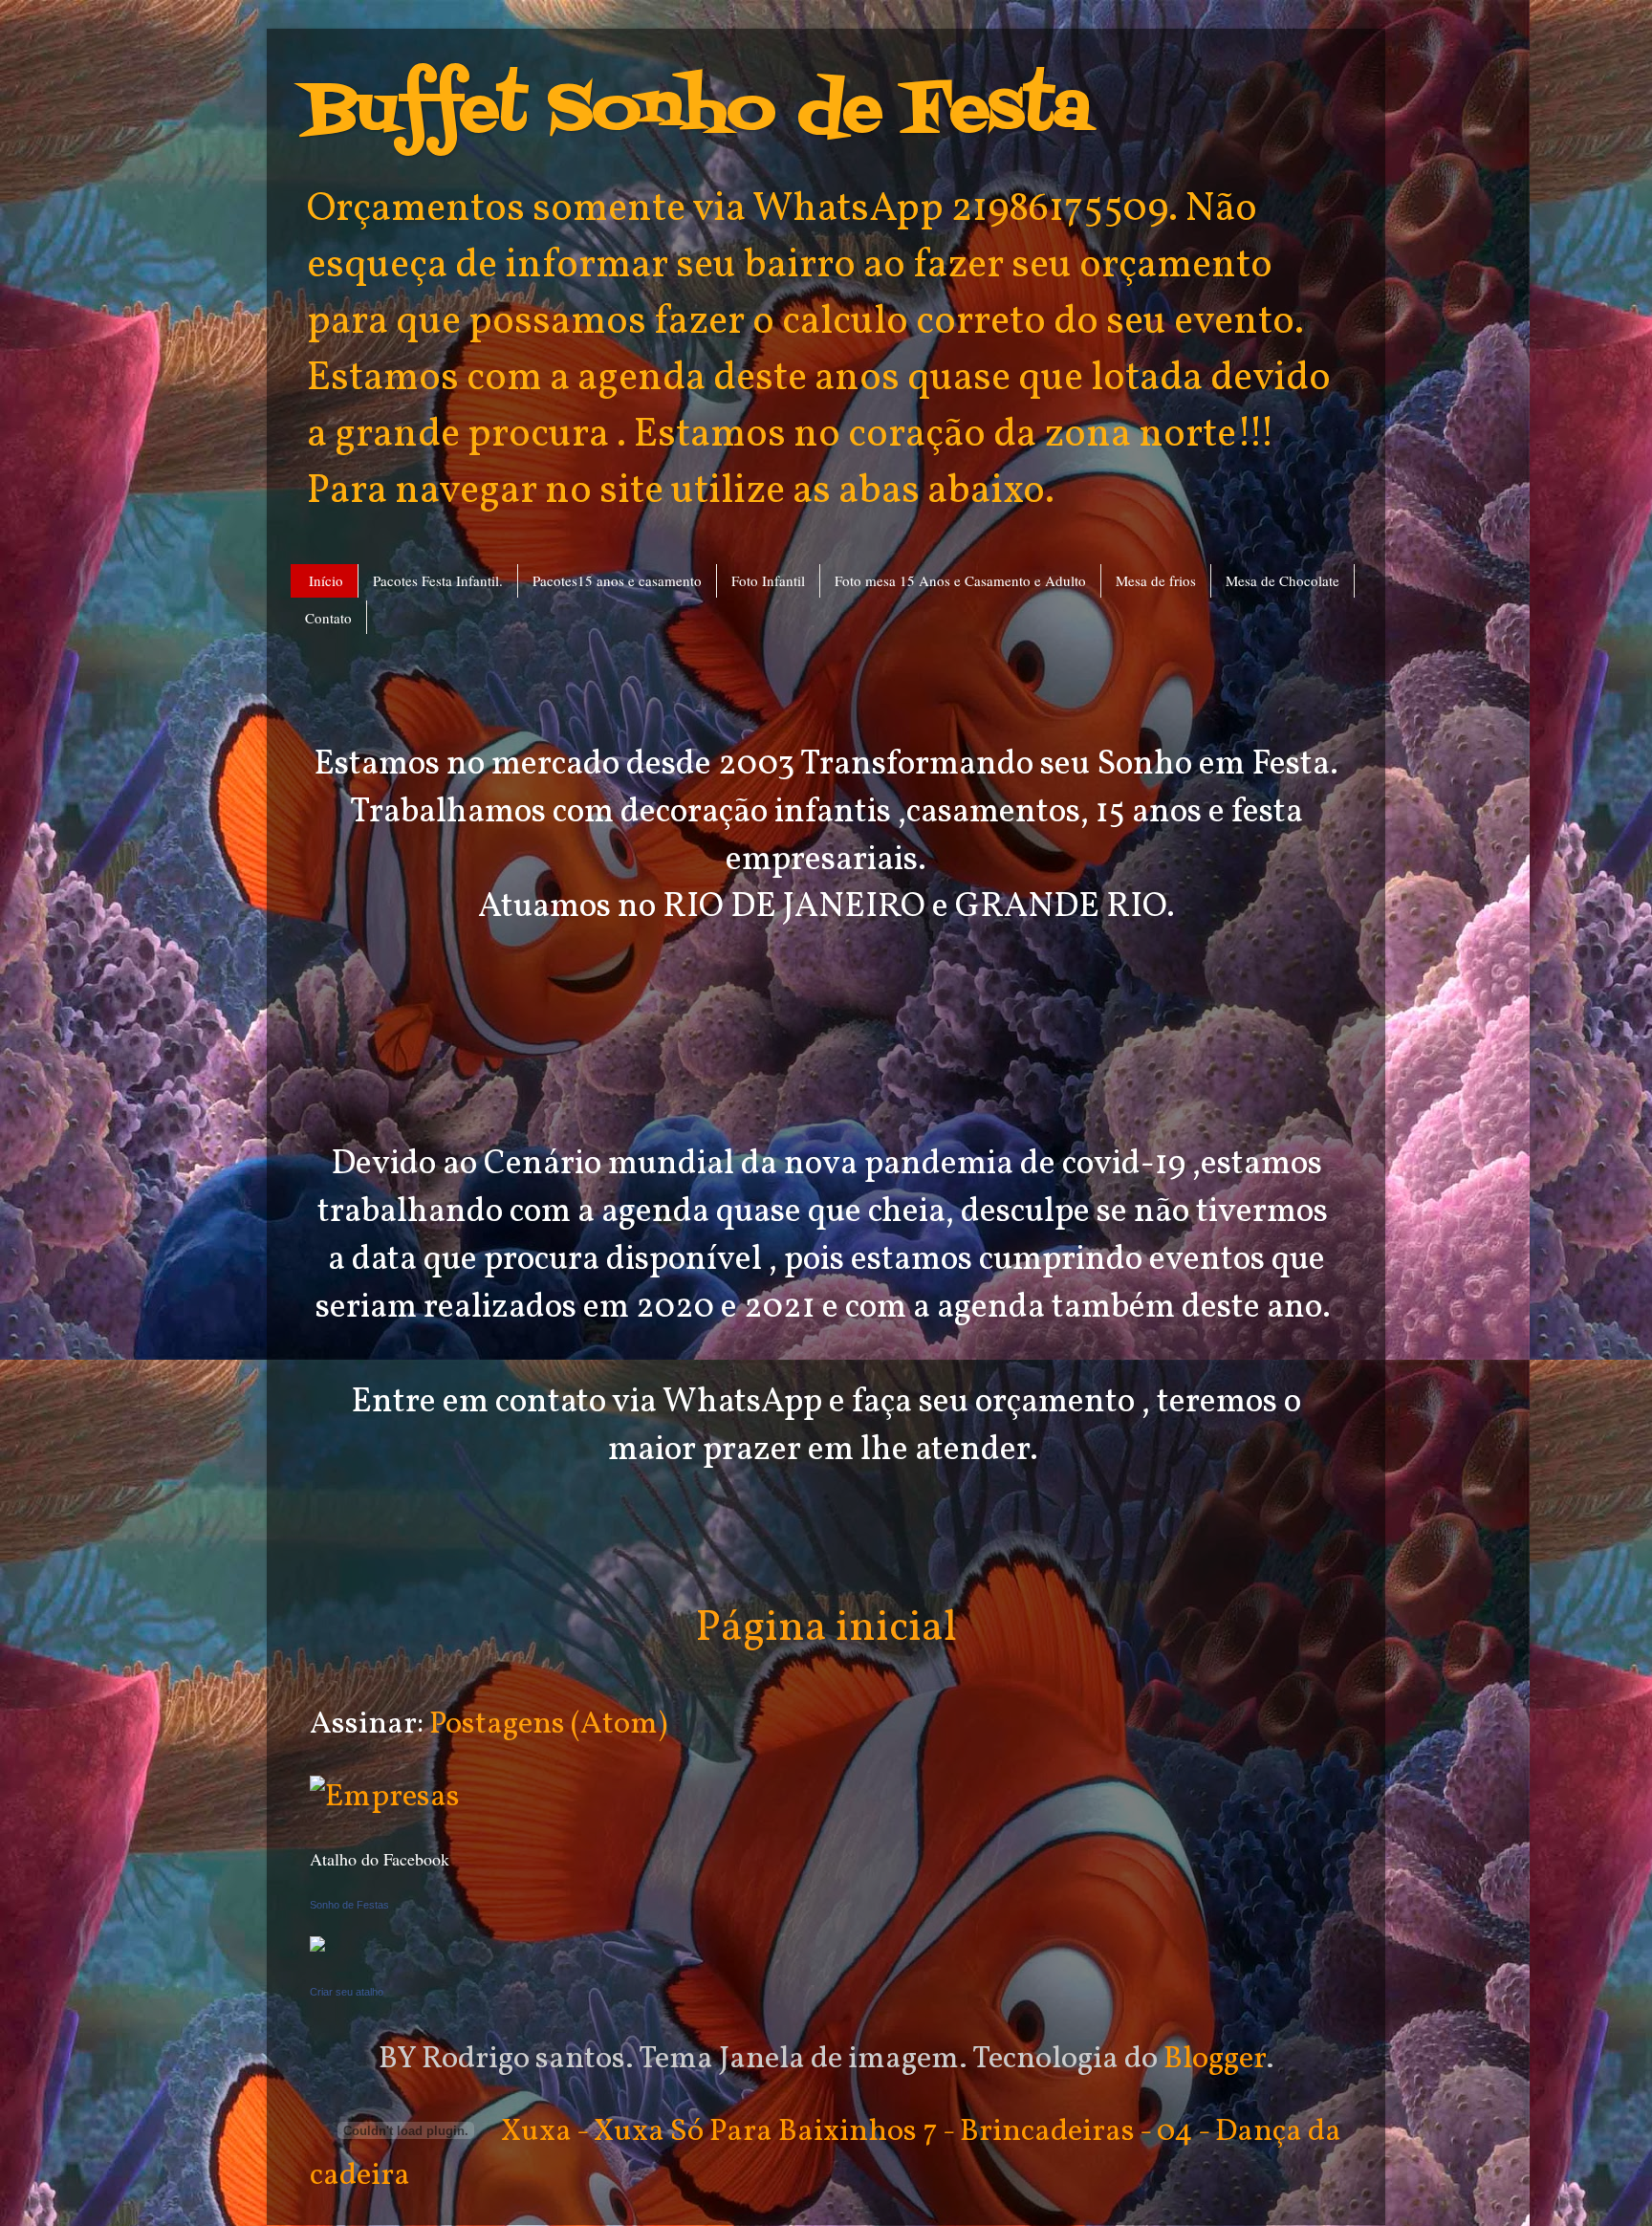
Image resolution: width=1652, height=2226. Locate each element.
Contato (328, 618)
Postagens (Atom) (548, 1724)
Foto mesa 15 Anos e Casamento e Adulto (960, 580)
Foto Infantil (768, 580)
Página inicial (826, 1629)
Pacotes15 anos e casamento (617, 580)
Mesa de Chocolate (1282, 580)
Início (326, 580)
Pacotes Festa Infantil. (438, 580)
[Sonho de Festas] (317, 1943)
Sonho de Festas (349, 1905)
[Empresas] (385, 1797)
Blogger (1215, 2059)
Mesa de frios (1156, 580)
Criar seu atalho (347, 1992)
